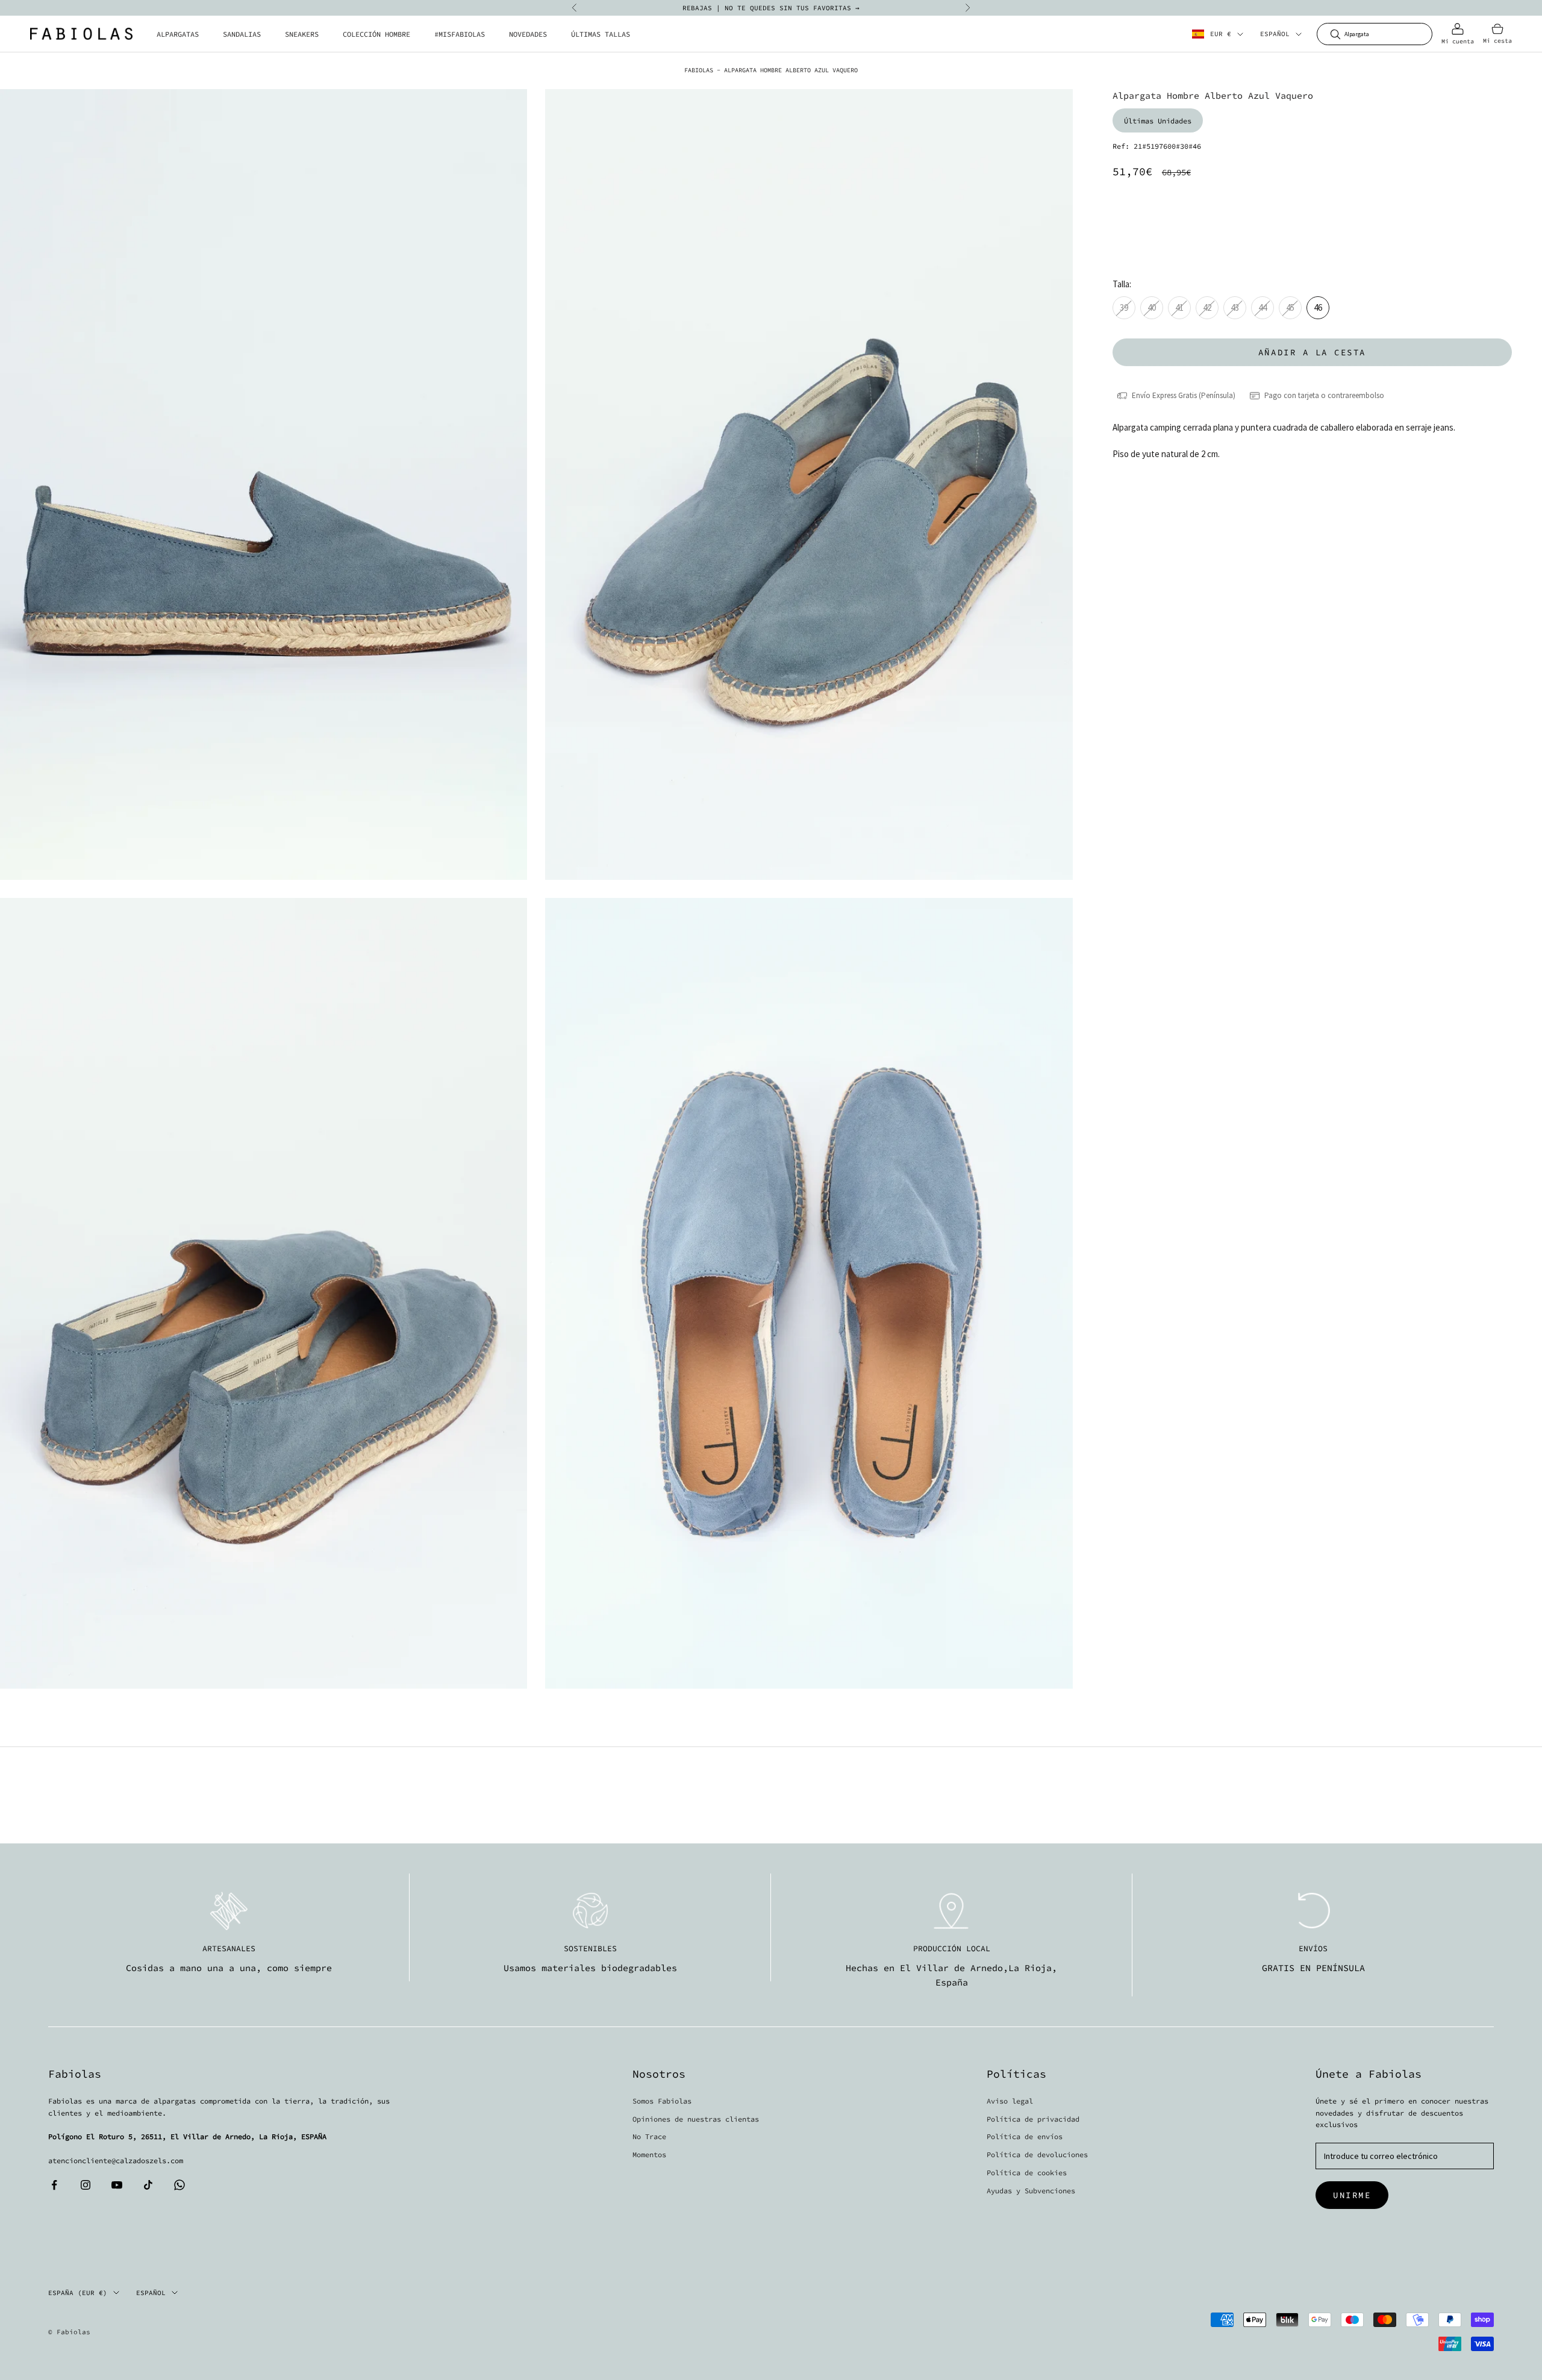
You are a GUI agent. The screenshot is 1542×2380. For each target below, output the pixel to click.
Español (1275, 34)
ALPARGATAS (178, 34)
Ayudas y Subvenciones (1031, 2191)
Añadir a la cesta (1312, 352)
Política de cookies (1027, 2173)
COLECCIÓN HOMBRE (376, 34)
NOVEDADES (528, 34)
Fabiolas (699, 70)
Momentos (649, 2154)
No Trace (649, 2136)
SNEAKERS (302, 34)
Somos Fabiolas (662, 2101)
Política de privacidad (1033, 2119)
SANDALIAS (242, 34)
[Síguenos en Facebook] (54, 2185)
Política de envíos (1025, 2136)
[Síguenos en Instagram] (86, 2185)
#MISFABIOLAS (460, 34)
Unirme (1352, 2195)
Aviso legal (1010, 2101)
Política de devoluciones (1037, 2154)
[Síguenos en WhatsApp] (179, 2185)
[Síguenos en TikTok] (148, 2185)
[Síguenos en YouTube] (117, 2185)
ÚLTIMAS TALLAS (601, 34)
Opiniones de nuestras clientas (696, 2119)
